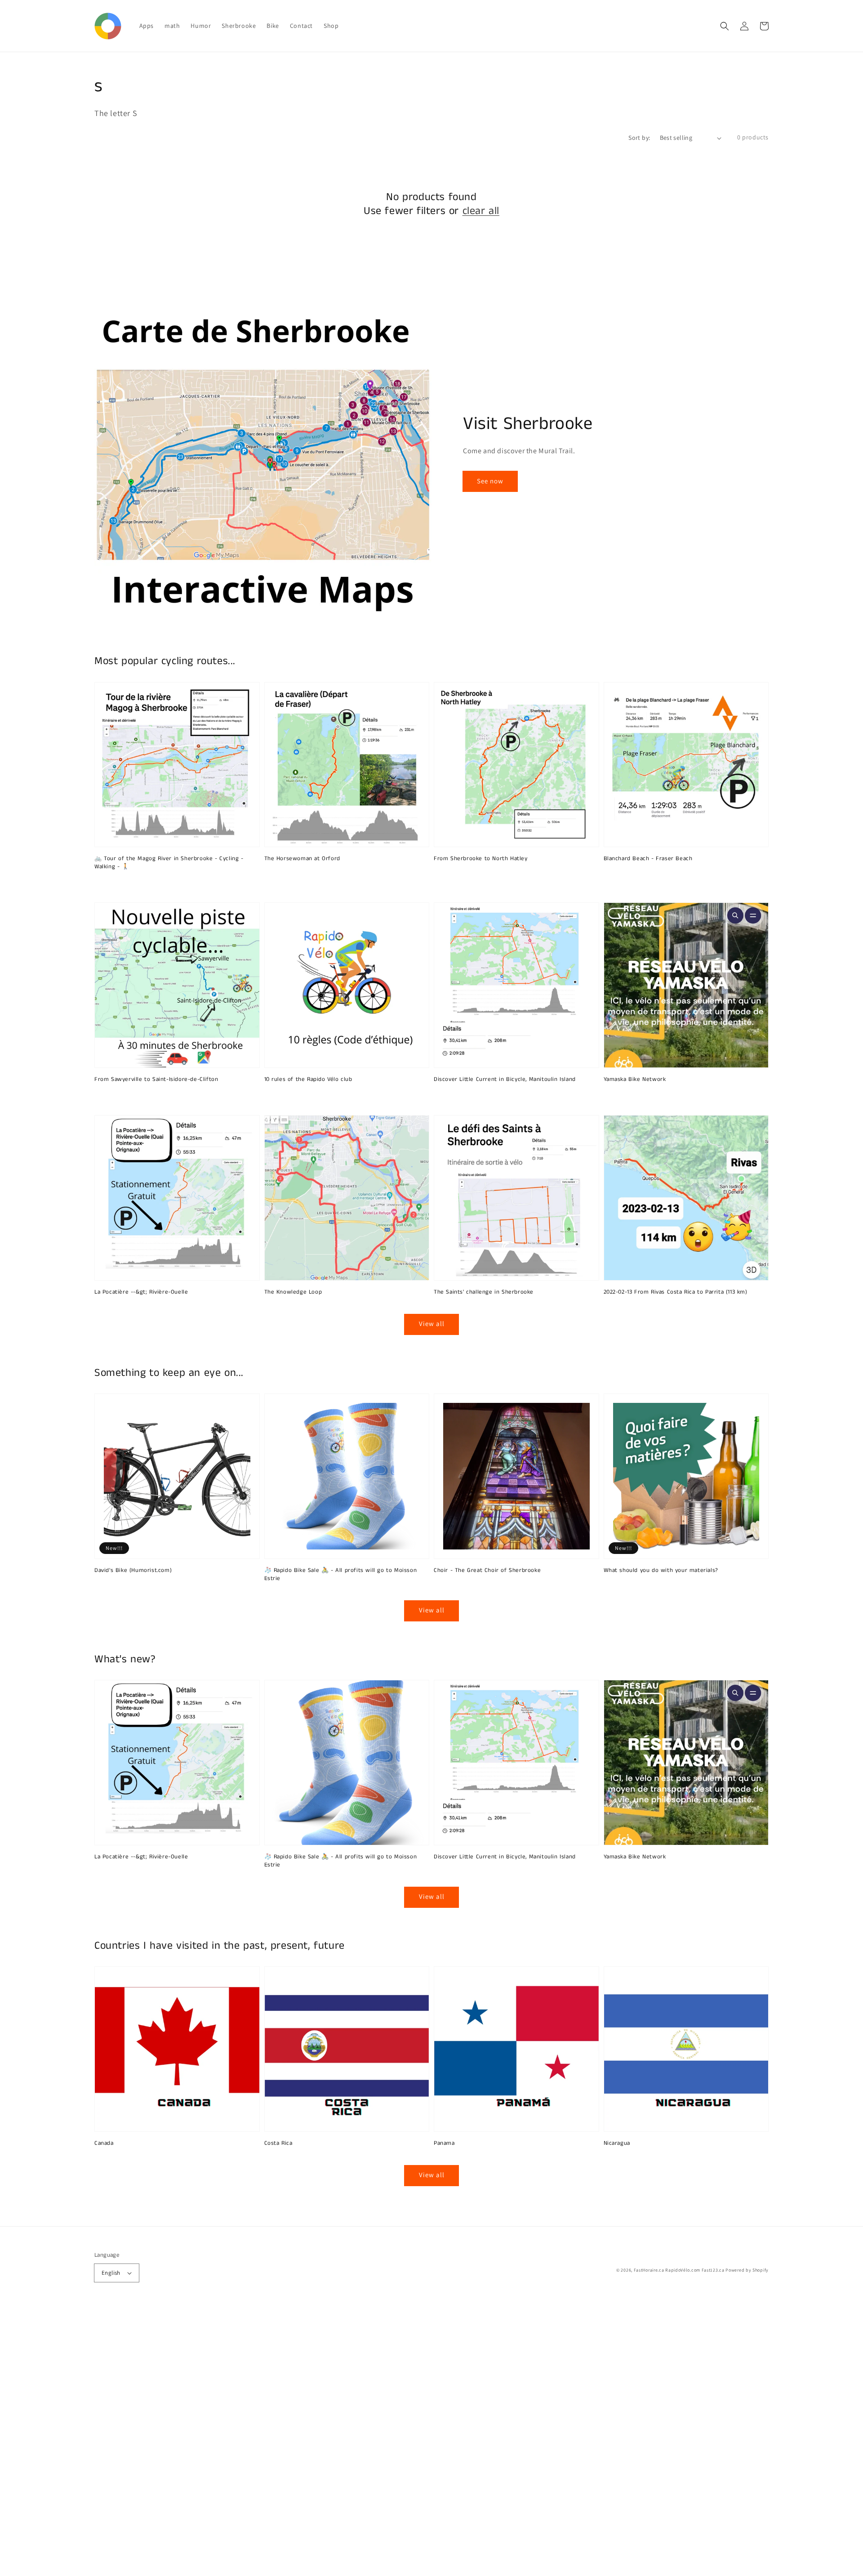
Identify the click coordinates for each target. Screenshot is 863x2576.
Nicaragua (617, 2143)
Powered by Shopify (747, 2270)
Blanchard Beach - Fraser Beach (648, 859)
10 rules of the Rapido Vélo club (308, 1080)
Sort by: (639, 138)
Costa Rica (278, 2143)
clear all (481, 211)
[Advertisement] (270, 2441)
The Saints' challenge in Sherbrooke (484, 1292)
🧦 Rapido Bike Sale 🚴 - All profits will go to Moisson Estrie (341, 1575)
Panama (444, 2143)
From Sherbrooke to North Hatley (481, 859)
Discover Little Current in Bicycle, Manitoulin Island (505, 1080)
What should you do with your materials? (661, 1571)
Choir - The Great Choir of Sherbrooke (487, 1571)
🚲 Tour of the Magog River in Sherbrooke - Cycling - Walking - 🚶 (169, 863)
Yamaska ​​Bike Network (635, 1080)
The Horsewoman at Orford (302, 859)
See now (490, 481)
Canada (104, 2143)
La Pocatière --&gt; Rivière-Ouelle (141, 1292)
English (111, 2273)
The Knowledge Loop (293, 1292)
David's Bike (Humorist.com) (133, 1571)
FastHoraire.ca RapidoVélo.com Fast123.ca (679, 2270)
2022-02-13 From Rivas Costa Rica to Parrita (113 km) (676, 1292)
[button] (725, 26)
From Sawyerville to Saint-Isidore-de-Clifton (156, 1080)
